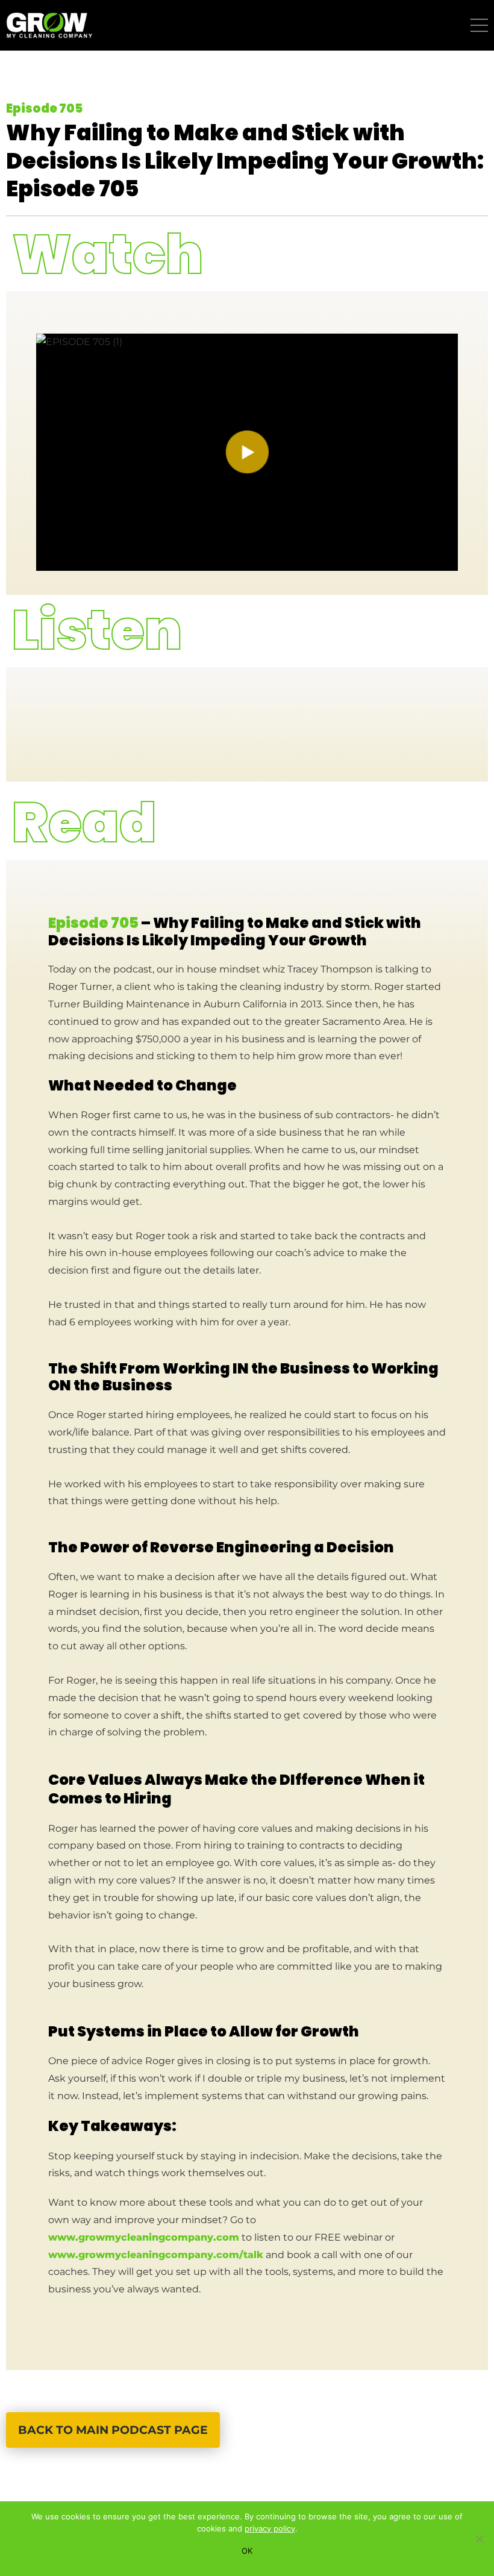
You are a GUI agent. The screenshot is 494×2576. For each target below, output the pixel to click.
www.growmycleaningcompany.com (144, 2237)
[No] (479, 2539)
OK (247, 2551)
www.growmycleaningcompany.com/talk (156, 2255)
